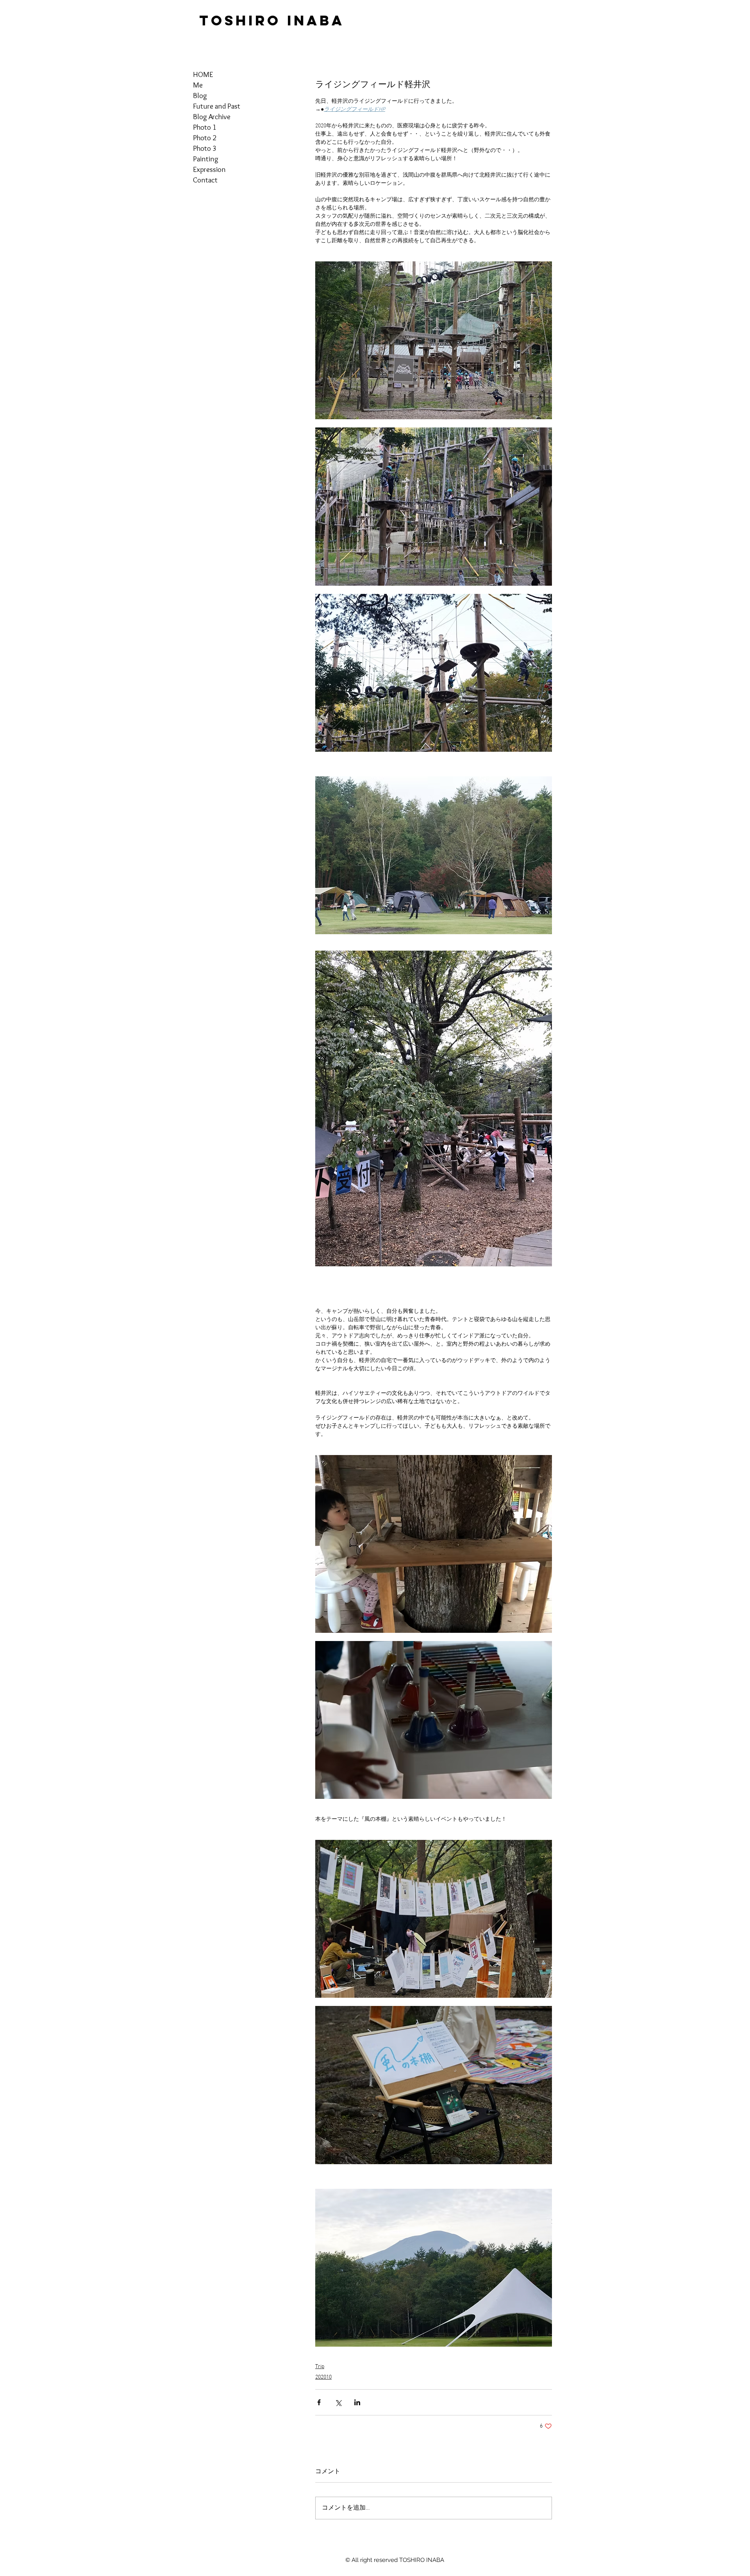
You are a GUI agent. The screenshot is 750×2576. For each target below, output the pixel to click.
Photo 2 (205, 138)
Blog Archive (212, 117)
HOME (203, 74)
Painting (206, 159)
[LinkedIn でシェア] (357, 2402)
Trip (320, 2367)
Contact (205, 180)
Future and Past (217, 106)
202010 (323, 2377)
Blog (200, 96)
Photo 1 (205, 127)
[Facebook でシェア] (319, 2402)
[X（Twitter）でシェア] (338, 2402)
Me (198, 85)
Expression (209, 169)
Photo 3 (205, 148)
